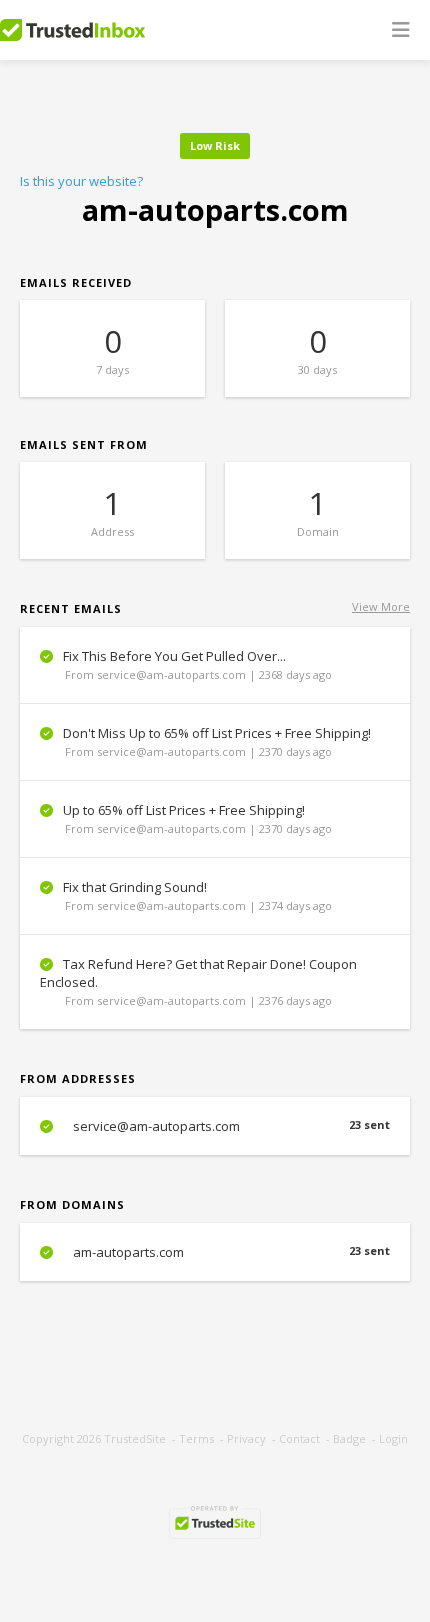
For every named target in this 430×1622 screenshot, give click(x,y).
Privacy (246, 1438)
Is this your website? (81, 181)
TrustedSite (135, 1438)
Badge (349, 1438)
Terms (196, 1438)
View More (381, 606)
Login (393, 1438)
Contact (299, 1438)
